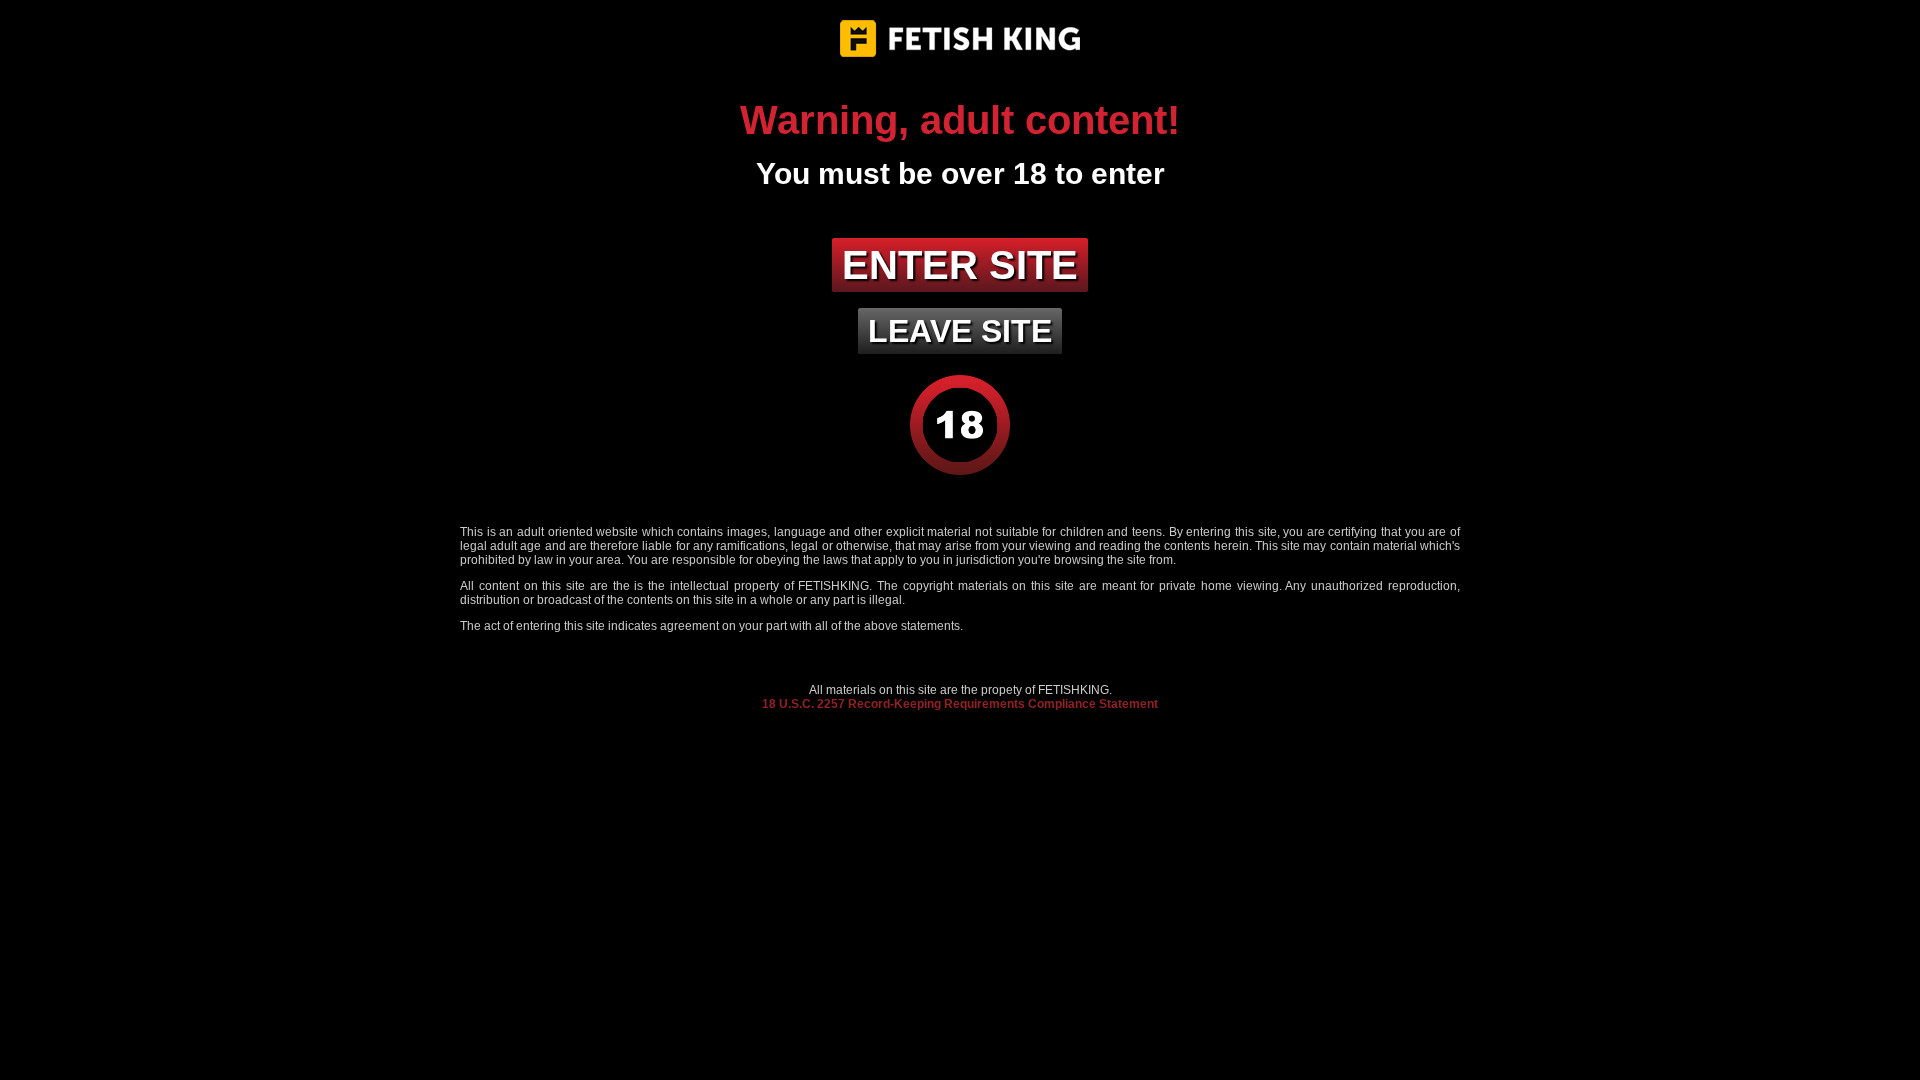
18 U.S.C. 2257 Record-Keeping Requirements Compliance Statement (960, 704)
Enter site (960, 265)
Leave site (960, 331)
